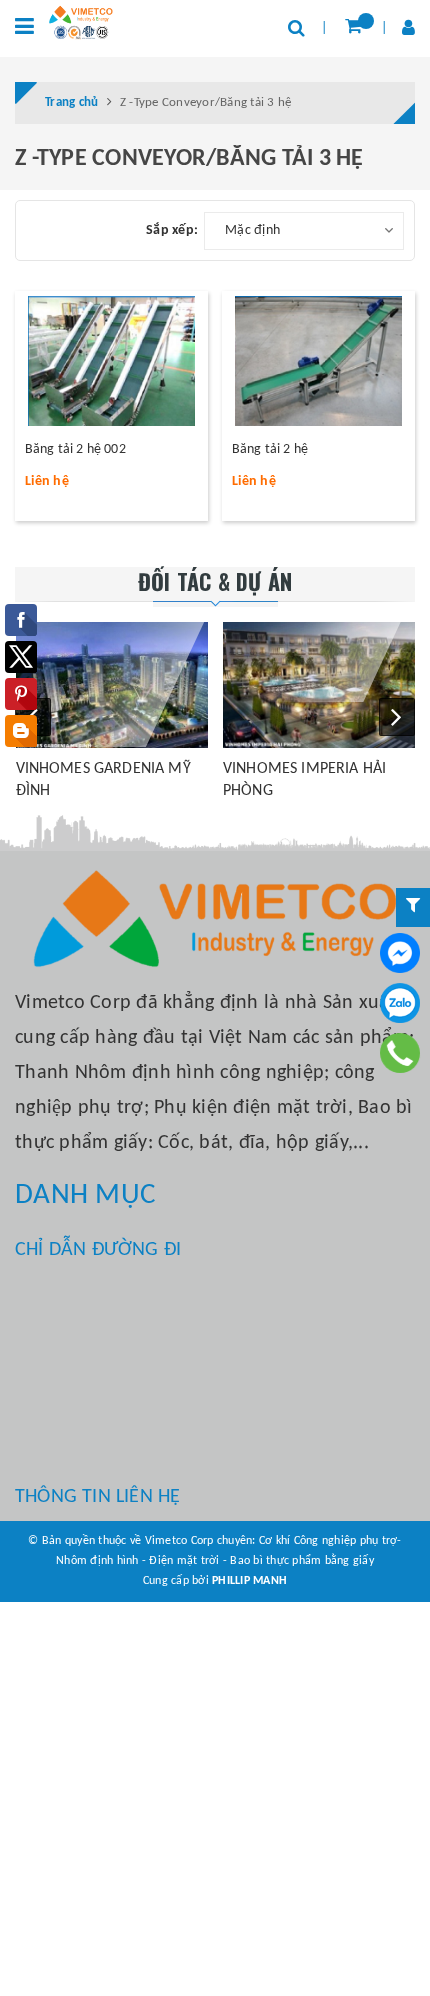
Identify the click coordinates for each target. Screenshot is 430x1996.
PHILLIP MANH (249, 1581)
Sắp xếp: (172, 230)
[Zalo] (400, 1003)
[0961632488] (400, 1053)
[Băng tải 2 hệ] (318, 361)
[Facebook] (400, 953)
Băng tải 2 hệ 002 (75, 449)
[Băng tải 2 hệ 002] (111, 361)
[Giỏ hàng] (353, 27)
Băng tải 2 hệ (270, 449)
